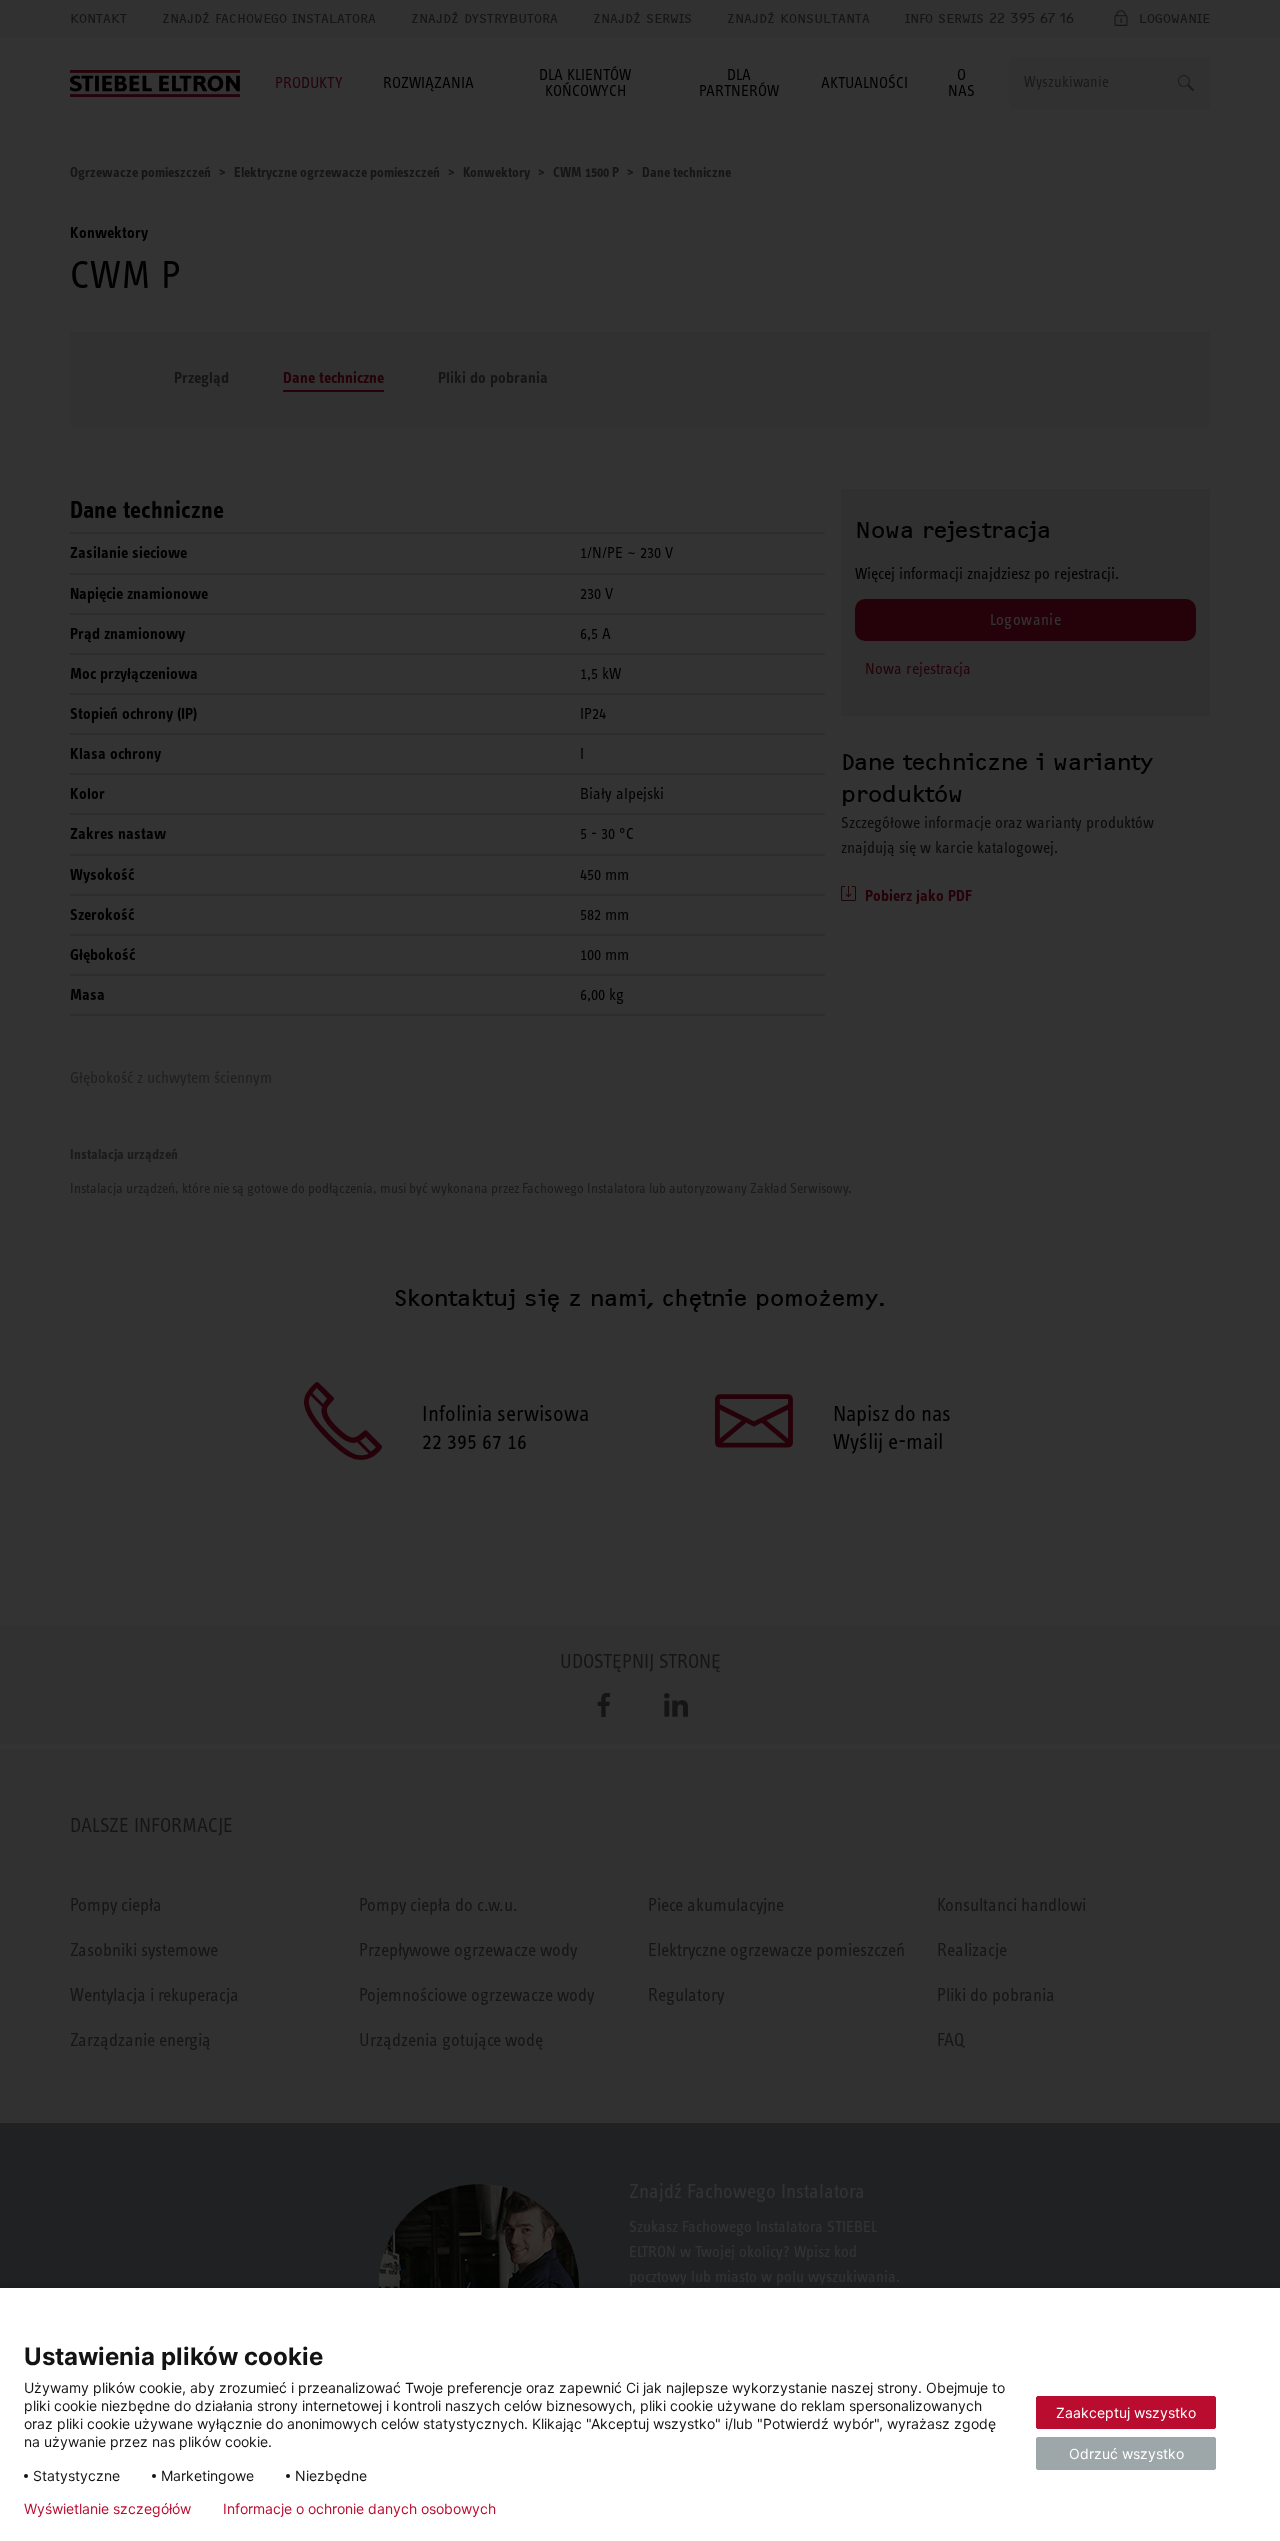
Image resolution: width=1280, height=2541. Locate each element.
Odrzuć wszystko (1126, 2453)
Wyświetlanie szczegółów (107, 2509)
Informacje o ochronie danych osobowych (359, 2509)
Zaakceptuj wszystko (1126, 2412)
